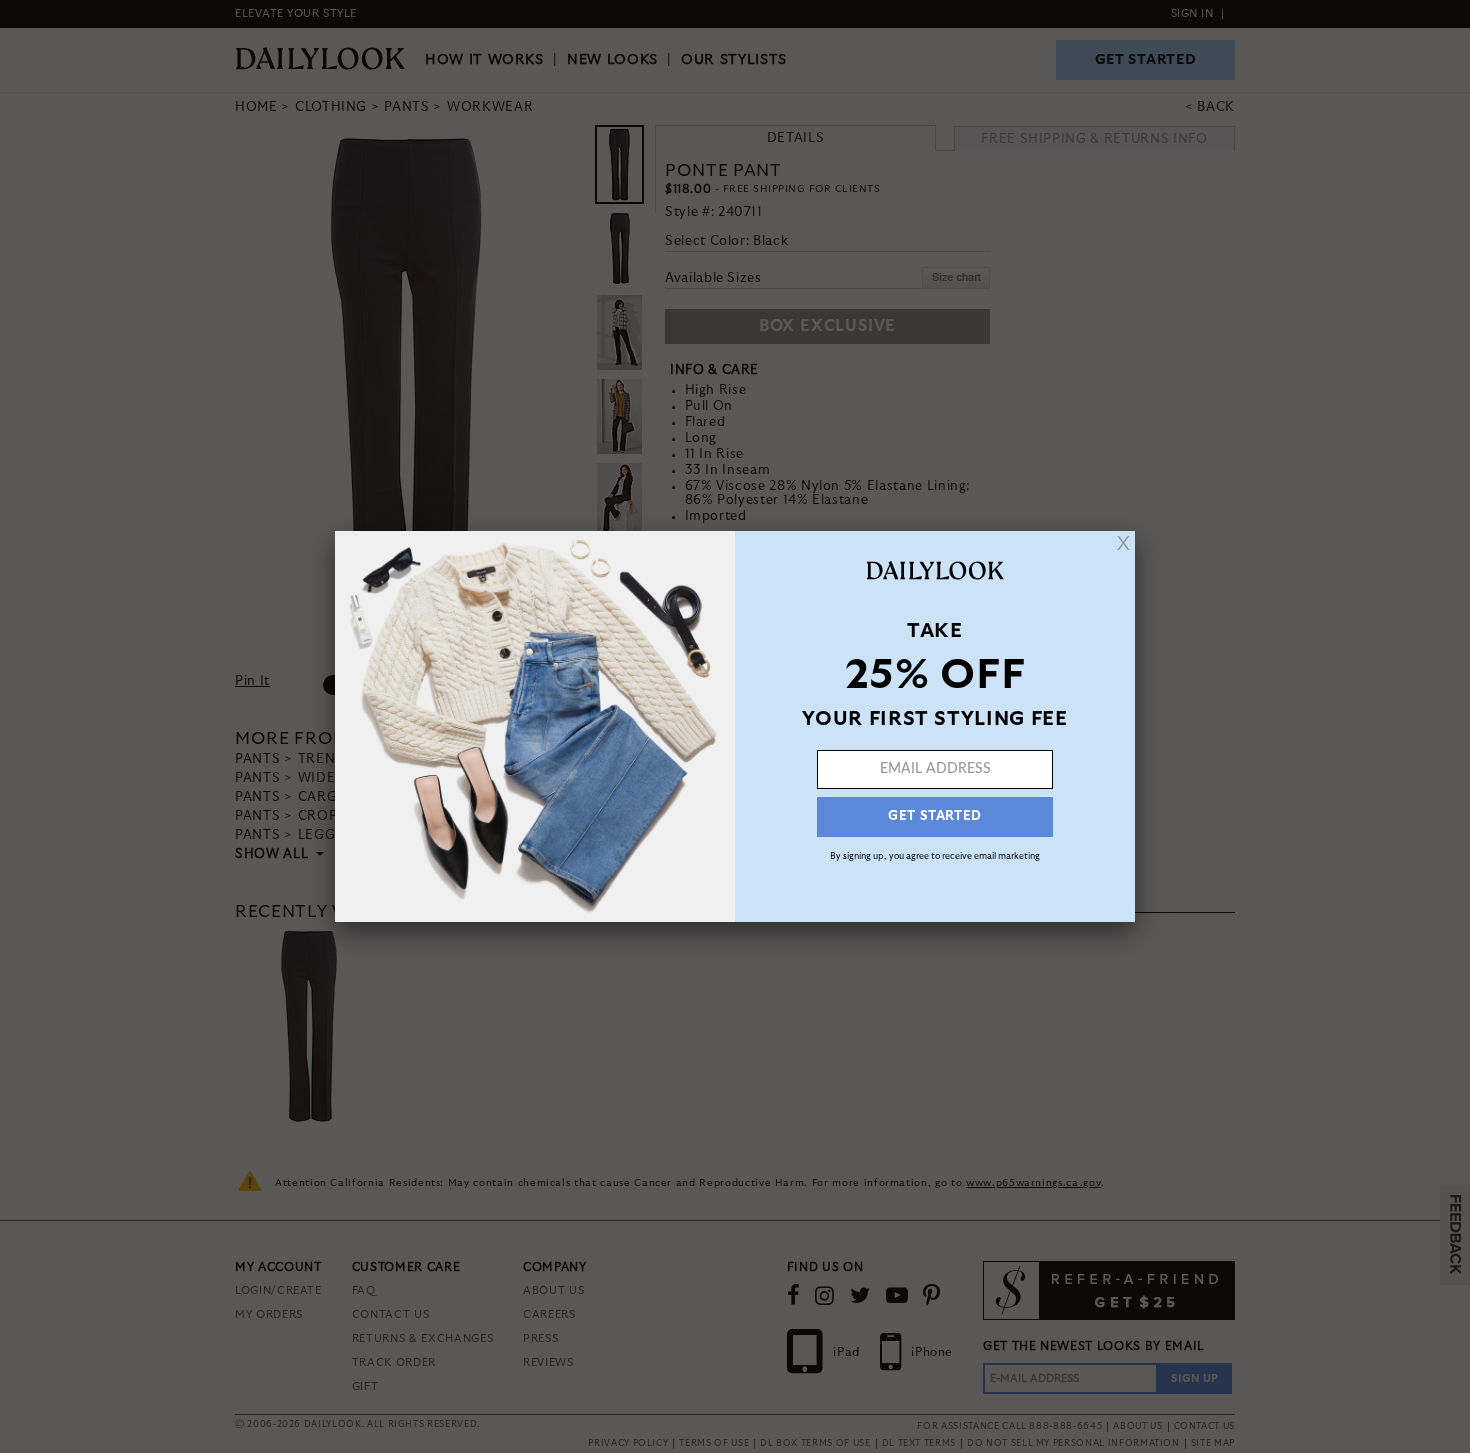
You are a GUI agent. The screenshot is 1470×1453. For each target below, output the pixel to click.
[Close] (1123, 543)
